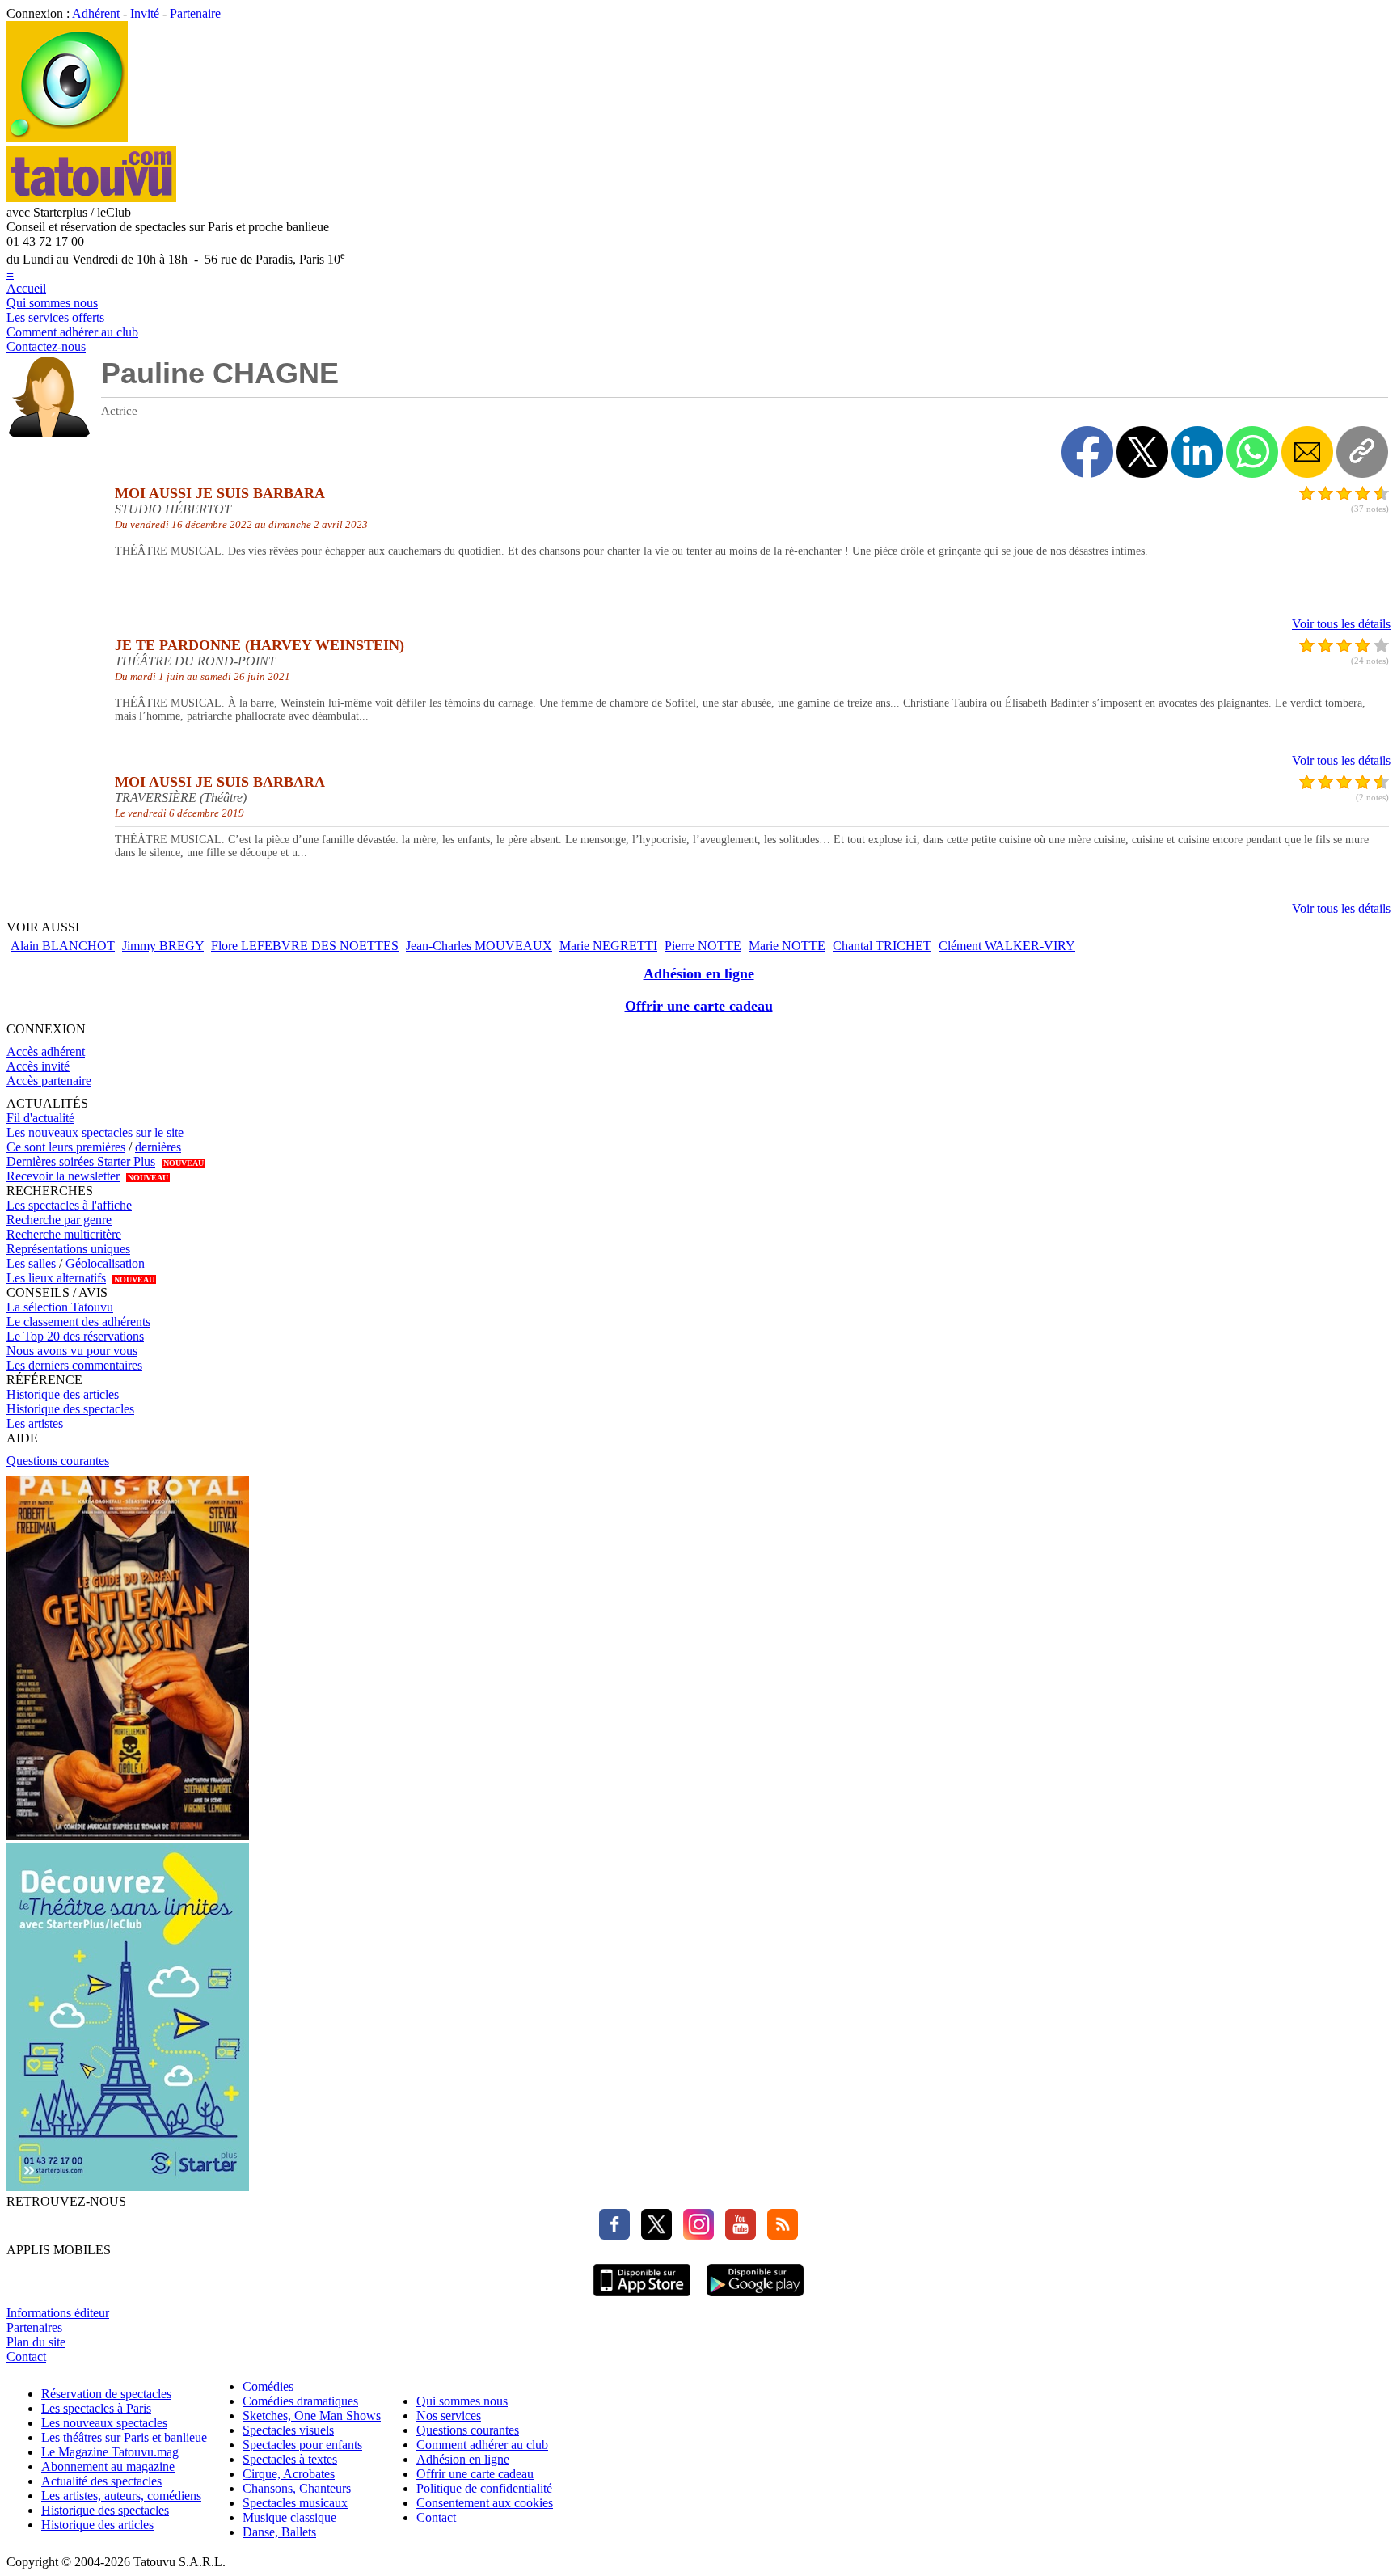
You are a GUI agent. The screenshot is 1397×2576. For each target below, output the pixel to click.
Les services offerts (55, 317)
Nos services (449, 2416)
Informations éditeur (58, 2313)
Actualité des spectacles (101, 2481)
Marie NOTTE (787, 946)
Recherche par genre (59, 1220)
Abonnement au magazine (108, 2466)
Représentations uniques (68, 1249)
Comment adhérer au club (72, 332)
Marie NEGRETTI (608, 946)
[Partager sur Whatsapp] (1252, 452)
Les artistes (35, 1423)
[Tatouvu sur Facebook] (614, 2235)
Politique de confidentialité (484, 2488)
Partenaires (34, 2327)
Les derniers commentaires (74, 1365)
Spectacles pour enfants (302, 2445)
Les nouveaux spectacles (104, 2423)
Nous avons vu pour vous (72, 1351)
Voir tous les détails (1341, 624)
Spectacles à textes (290, 2459)
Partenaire (195, 13)
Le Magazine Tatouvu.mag (110, 2452)
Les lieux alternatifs (56, 1278)
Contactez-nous (46, 346)
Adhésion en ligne (699, 973)
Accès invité (38, 1066)
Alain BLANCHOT (63, 946)
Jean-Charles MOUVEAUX (479, 946)
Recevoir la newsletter (63, 1176)
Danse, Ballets (279, 2532)
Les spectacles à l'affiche (69, 1205)
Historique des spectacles (70, 1409)
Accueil (26, 288)
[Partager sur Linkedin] (1197, 452)
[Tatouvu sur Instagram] (694, 2235)
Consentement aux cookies (485, 2503)
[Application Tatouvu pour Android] (755, 2298)
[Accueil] (67, 138)
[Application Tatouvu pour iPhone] (642, 2298)
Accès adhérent (46, 1052)
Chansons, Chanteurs (297, 2488)
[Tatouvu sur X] (652, 2235)
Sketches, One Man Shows (312, 2416)
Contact (26, 2356)
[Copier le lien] (1362, 452)
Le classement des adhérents (78, 1322)
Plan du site (36, 2342)
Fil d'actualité (40, 1118)
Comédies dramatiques (300, 2401)
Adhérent (96, 13)
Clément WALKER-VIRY (1007, 946)
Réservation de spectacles (106, 2394)
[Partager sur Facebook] (1087, 452)
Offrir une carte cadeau (699, 1006)
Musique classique (289, 2517)
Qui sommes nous (52, 303)
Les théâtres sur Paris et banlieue (124, 2437)
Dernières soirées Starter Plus (81, 1161)
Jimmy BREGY (163, 946)
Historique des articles (63, 1394)
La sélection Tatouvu (60, 1307)
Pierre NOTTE (703, 946)
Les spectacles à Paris (96, 2408)
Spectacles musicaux (295, 2503)
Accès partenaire (49, 1081)
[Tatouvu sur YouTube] (736, 2235)
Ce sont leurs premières (66, 1147)
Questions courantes (58, 1461)
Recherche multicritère (64, 1234)
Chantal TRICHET (882, 946)
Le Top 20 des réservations (75, 1336)
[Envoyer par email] (1307, 452)
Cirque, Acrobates (289, 2474)
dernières (158, 1147)
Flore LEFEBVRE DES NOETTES (305, 946)
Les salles (31, 1263)
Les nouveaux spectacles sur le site (95, 1132)
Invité (145, 13)
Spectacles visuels (288, 2430)
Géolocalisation (105, 1263)
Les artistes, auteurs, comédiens (121, 2496)
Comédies (268, 2386)
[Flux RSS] (779, 2235)
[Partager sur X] (1142, 452)
